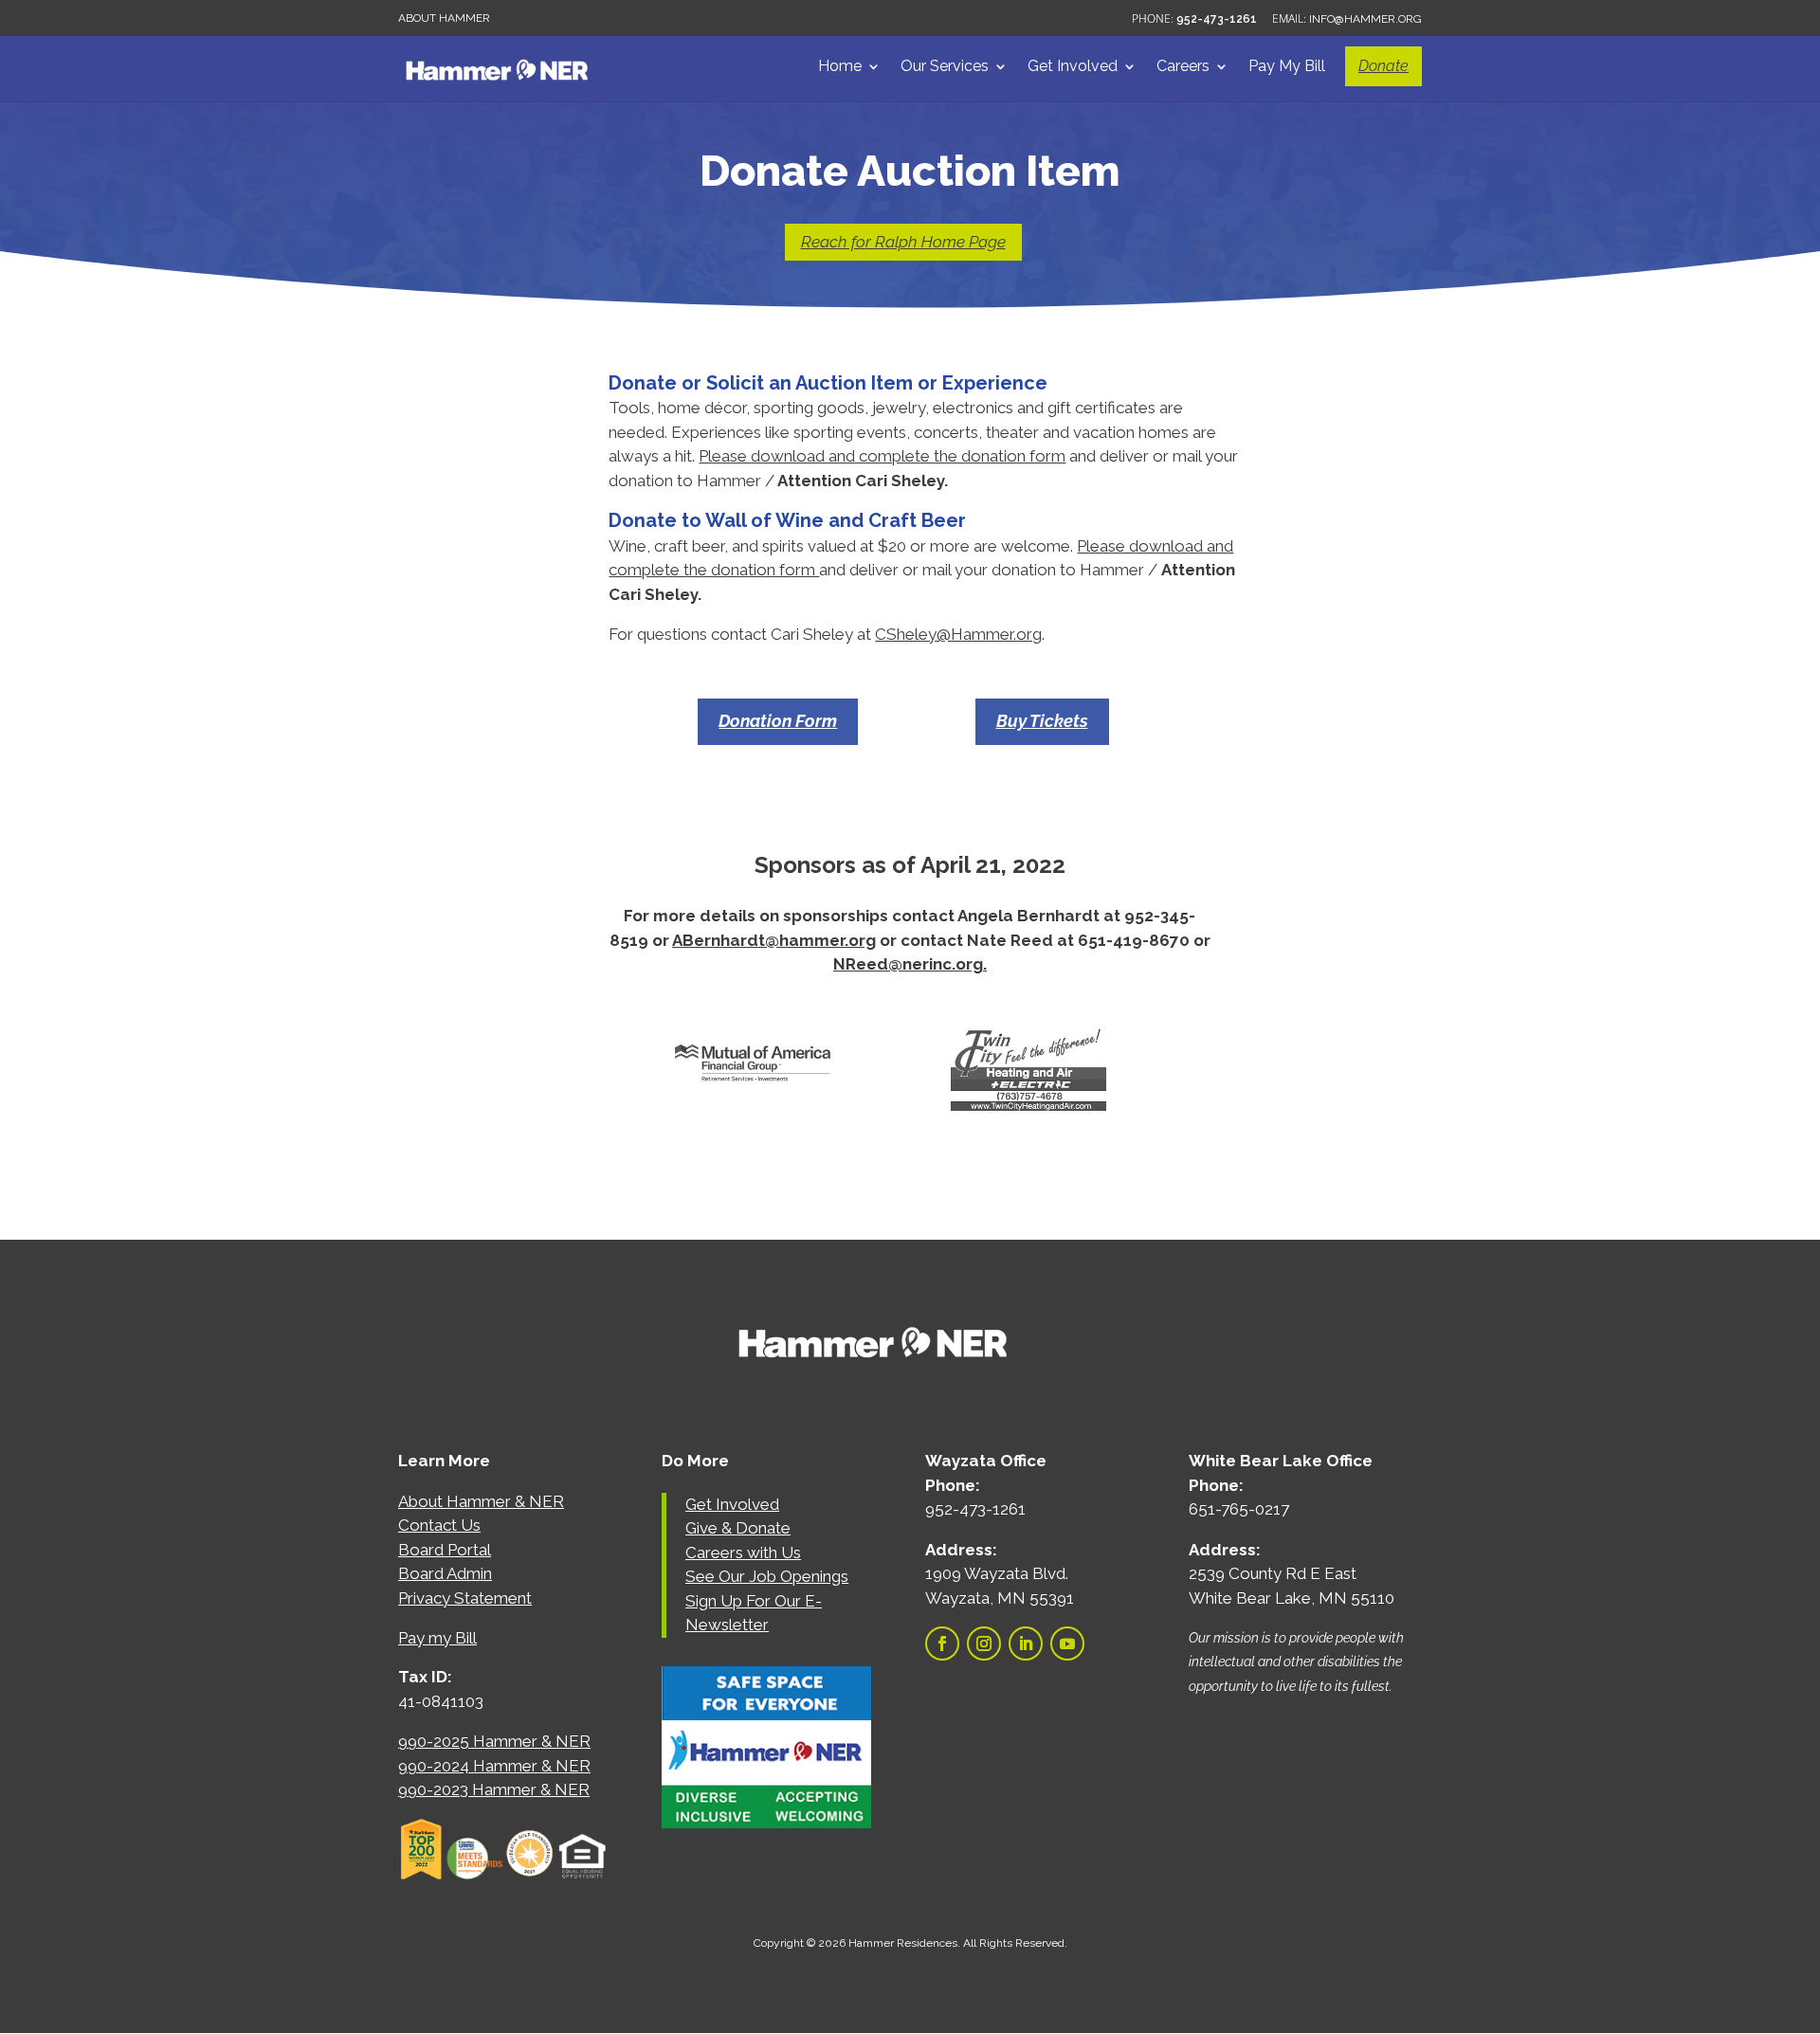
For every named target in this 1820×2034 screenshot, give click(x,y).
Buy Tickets (1042, 721)
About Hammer (444, 18)
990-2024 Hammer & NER (494, 1766)
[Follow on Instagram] (984, 1644)
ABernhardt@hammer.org (774, 940)
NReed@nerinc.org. (910, 964)
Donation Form (778, 721)
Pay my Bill (437, 1638)
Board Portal (445, 1550)
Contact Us (439, 1525)
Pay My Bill (1287, 67)
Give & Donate (738, 1528)
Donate (1383, 66)
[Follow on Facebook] (942, 1644)
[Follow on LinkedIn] (1026, 1644)
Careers (1183, 67)
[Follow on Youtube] (1067, 1644)
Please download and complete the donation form (882, 456)
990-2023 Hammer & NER (494, 1789)
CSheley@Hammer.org (958, 634)
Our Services (945, 67)
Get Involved (1073, 67)
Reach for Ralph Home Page (903, 242)
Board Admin (445, 1573)
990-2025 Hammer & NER (494, 1741)
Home (840, 67)
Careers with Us (743, 1553)
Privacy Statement (465, 1598)
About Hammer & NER (481, 1501)
